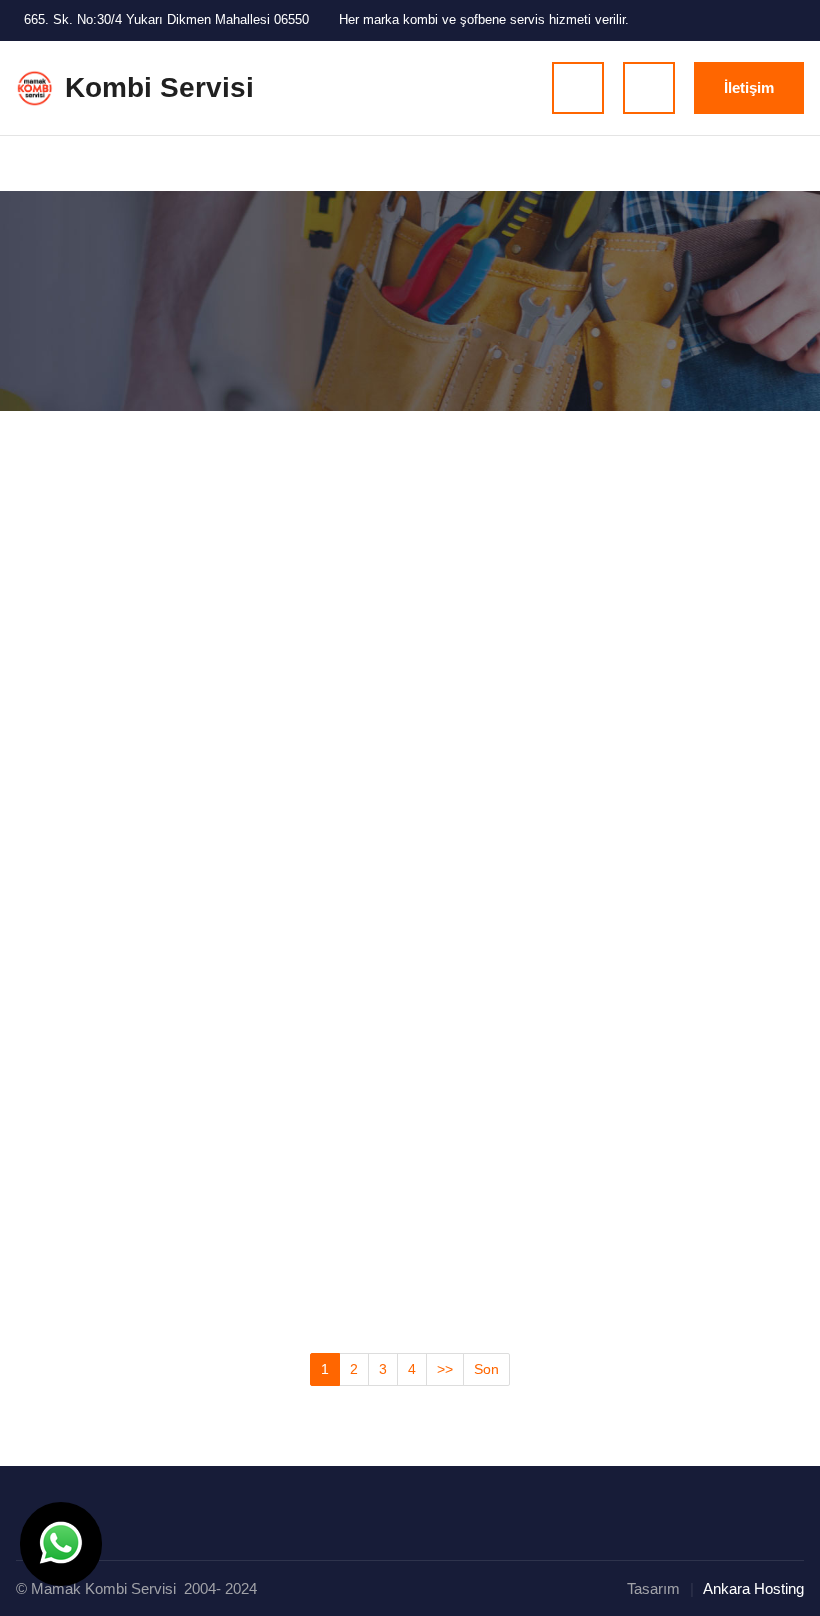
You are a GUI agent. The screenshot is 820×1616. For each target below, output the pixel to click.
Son (486, 1369)
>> (445, 1369)
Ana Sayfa (46, 308)
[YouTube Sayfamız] (754, 21)
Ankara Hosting (753, 1588)
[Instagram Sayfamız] (720, 21)
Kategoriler (116, 308)
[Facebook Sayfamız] (686, 21)
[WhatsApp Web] (787, 21)
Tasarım (653, 1588)
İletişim (749, 87)
